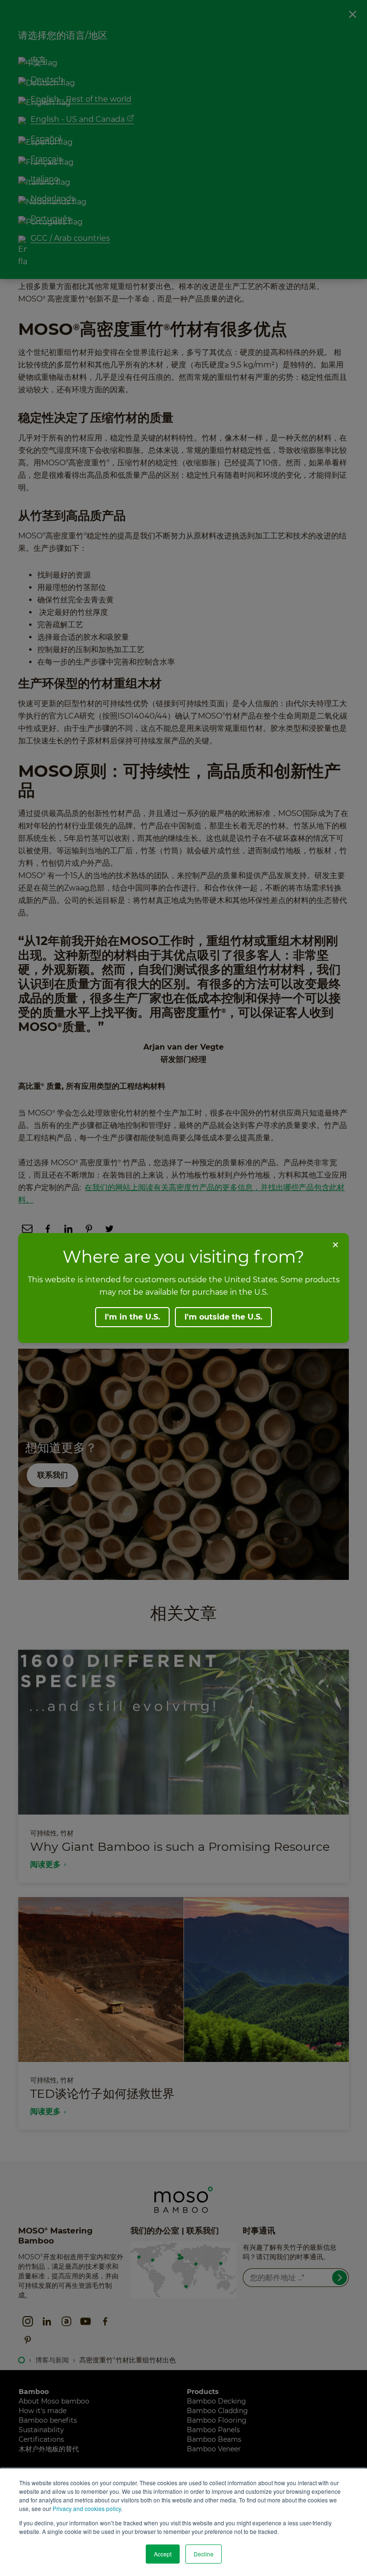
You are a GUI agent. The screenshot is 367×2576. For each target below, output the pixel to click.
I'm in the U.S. (132, 1317)
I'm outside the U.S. (223, 1317)
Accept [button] (163, 2554)
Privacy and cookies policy (87, 2508)
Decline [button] (204, 2554)
